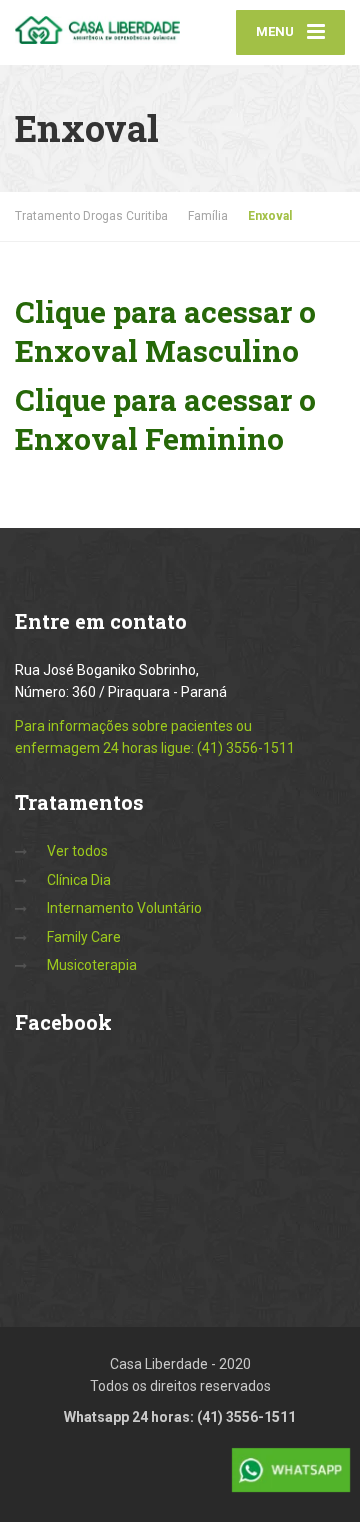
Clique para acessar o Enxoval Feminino (165, 419)
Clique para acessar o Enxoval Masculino (165, 331)
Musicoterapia (92, 965)
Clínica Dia (79, 880)
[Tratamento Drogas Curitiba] (97, 22)
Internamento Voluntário (124, 908)
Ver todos (77, 851)
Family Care (84, 937)
